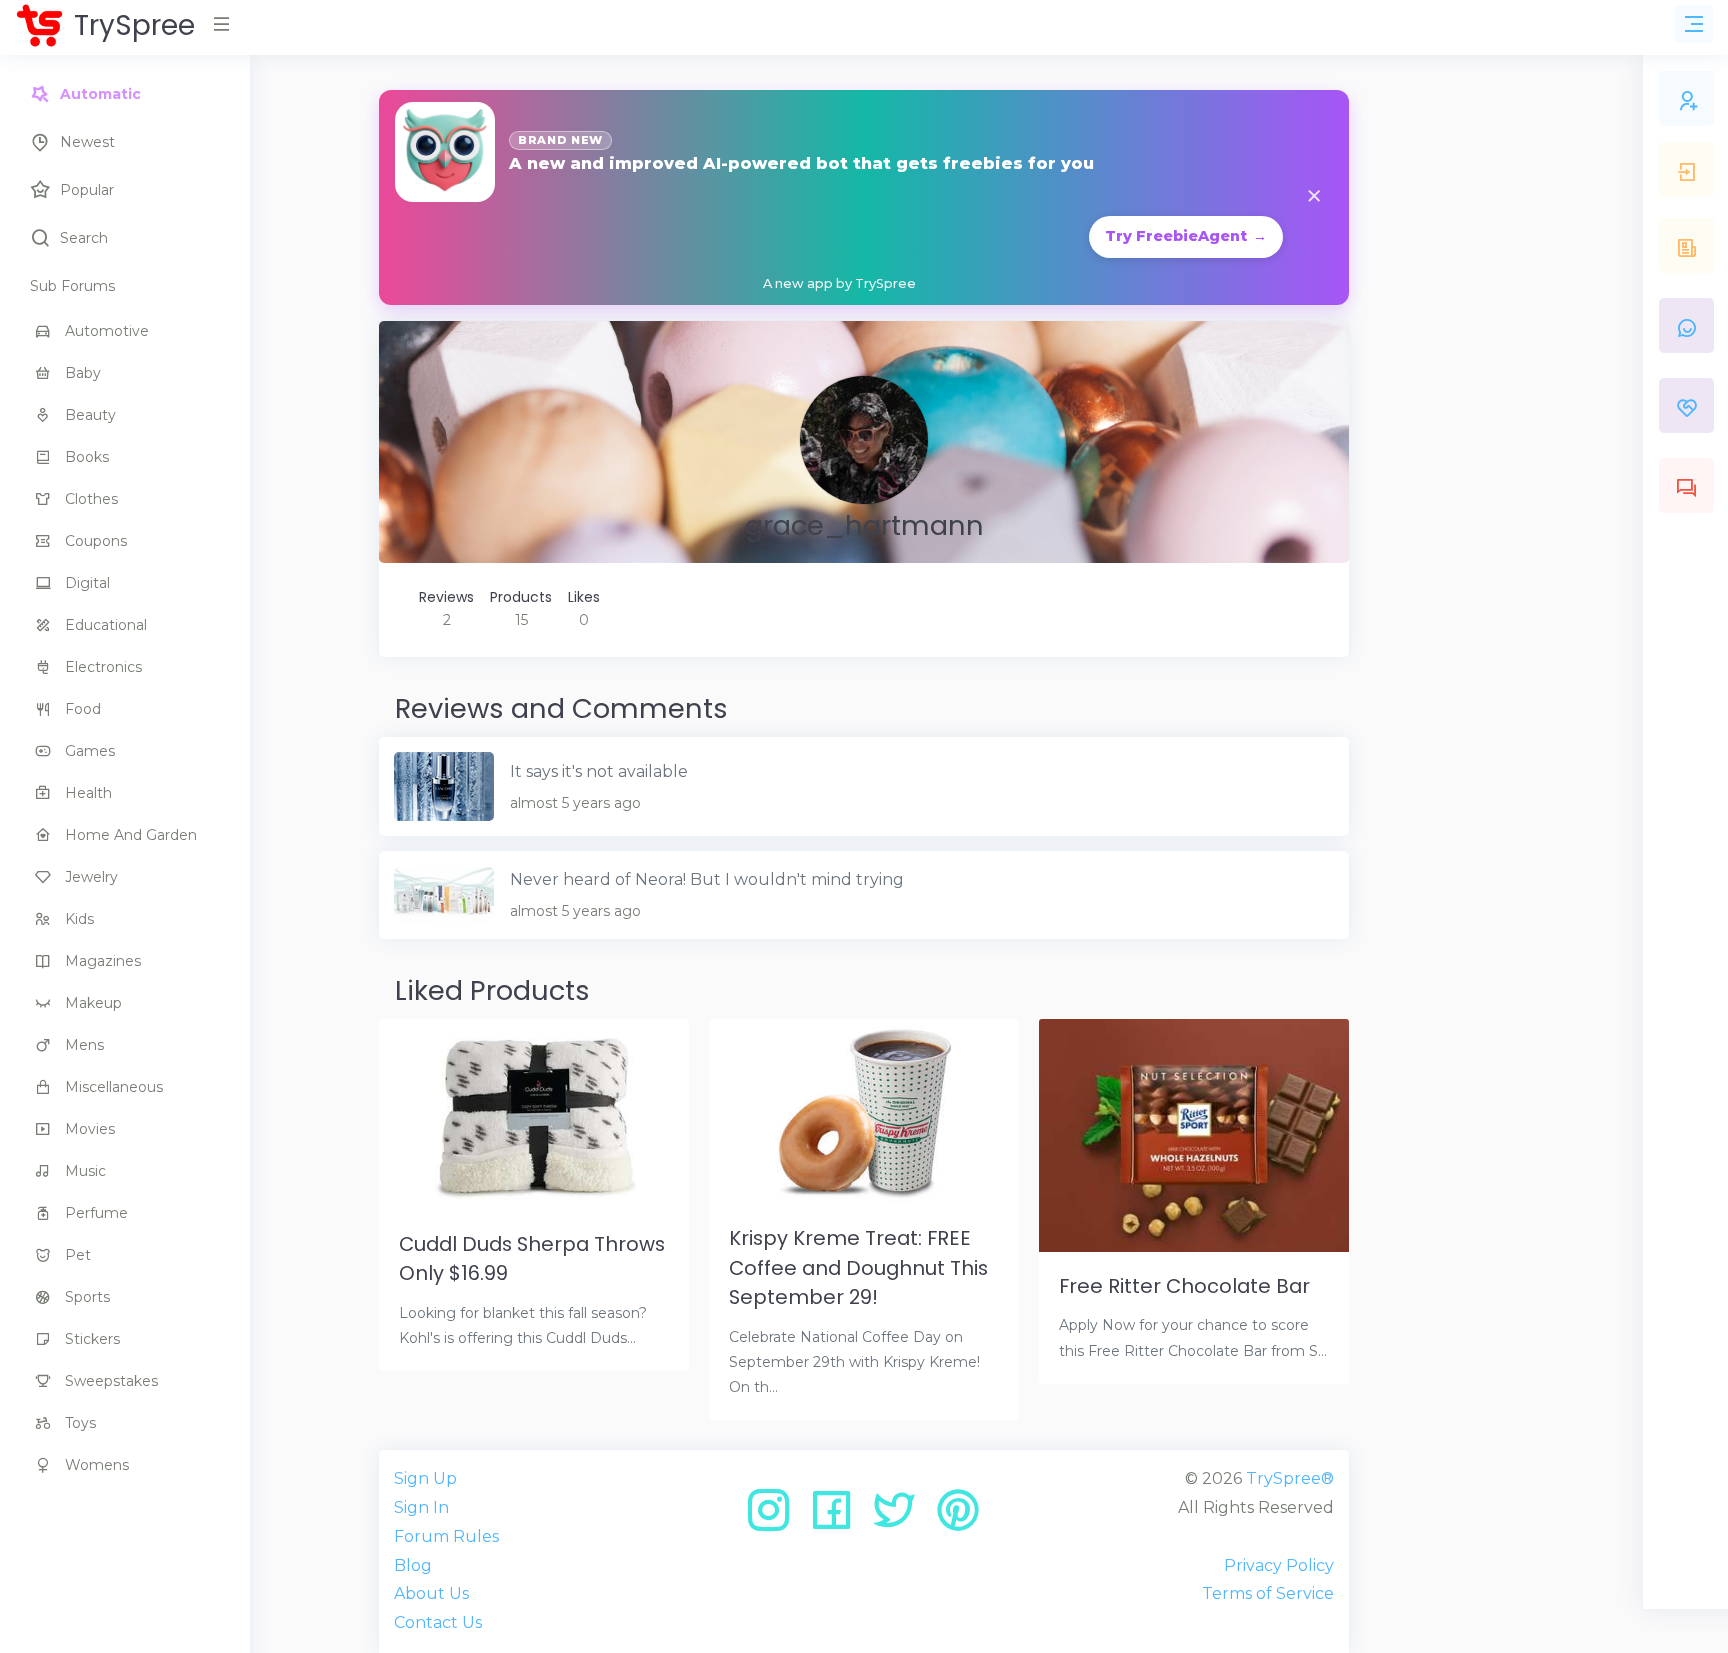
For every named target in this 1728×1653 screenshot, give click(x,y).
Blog (413, 1565)
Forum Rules (446, 1536)
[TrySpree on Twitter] (901, 1517)
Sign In (421, 1507)
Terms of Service (1268, 1593)
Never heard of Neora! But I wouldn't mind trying (707, 879)
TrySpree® (1290, 1478)
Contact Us (438, 1622)
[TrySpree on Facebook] (838, 1517)
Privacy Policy (1279, 1565)
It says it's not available (599, 771)
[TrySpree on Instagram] (775, 1517)
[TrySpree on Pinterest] (958, 1517)
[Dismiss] (1314, 197)
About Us (431, 1593)
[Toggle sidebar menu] (1694, 24)
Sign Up (425, 1478)
